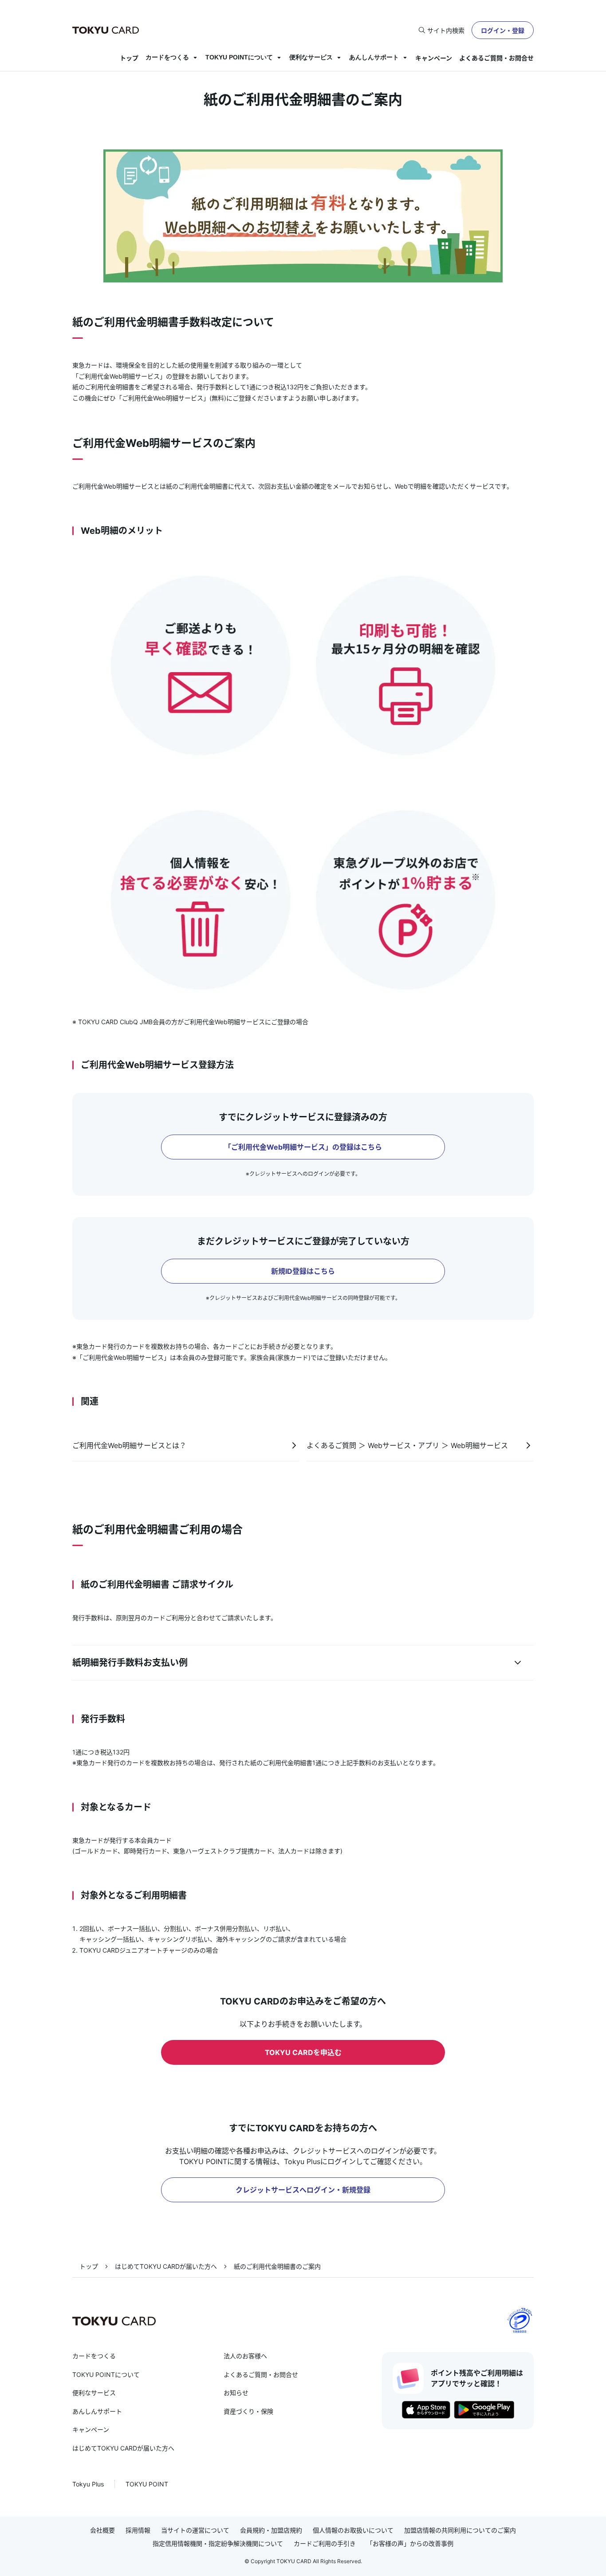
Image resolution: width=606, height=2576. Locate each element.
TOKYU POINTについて (239, 57)
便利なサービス (311, 57)
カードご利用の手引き (325, 2544)
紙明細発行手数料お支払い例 (130, 1663)
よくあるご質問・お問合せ (496, 58)
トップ (129, 58)
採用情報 (138, 2530)
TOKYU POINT (147, 2484)
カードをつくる (167, 57)
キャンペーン (434, 58)
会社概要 (102, 2530)
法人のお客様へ (245, 2356)
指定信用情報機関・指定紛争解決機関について (218, 2544)
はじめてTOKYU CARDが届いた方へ (166, 2266)
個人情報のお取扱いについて (353, 2530)
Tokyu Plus (88, 2484)
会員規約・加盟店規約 (271, 2530)
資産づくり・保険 (248, 2411)
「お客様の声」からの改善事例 (410, 2544)
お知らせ (236, 2393)
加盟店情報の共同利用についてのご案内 (460, 2530)
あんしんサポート (374, 57)
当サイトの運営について (195, 2530)
